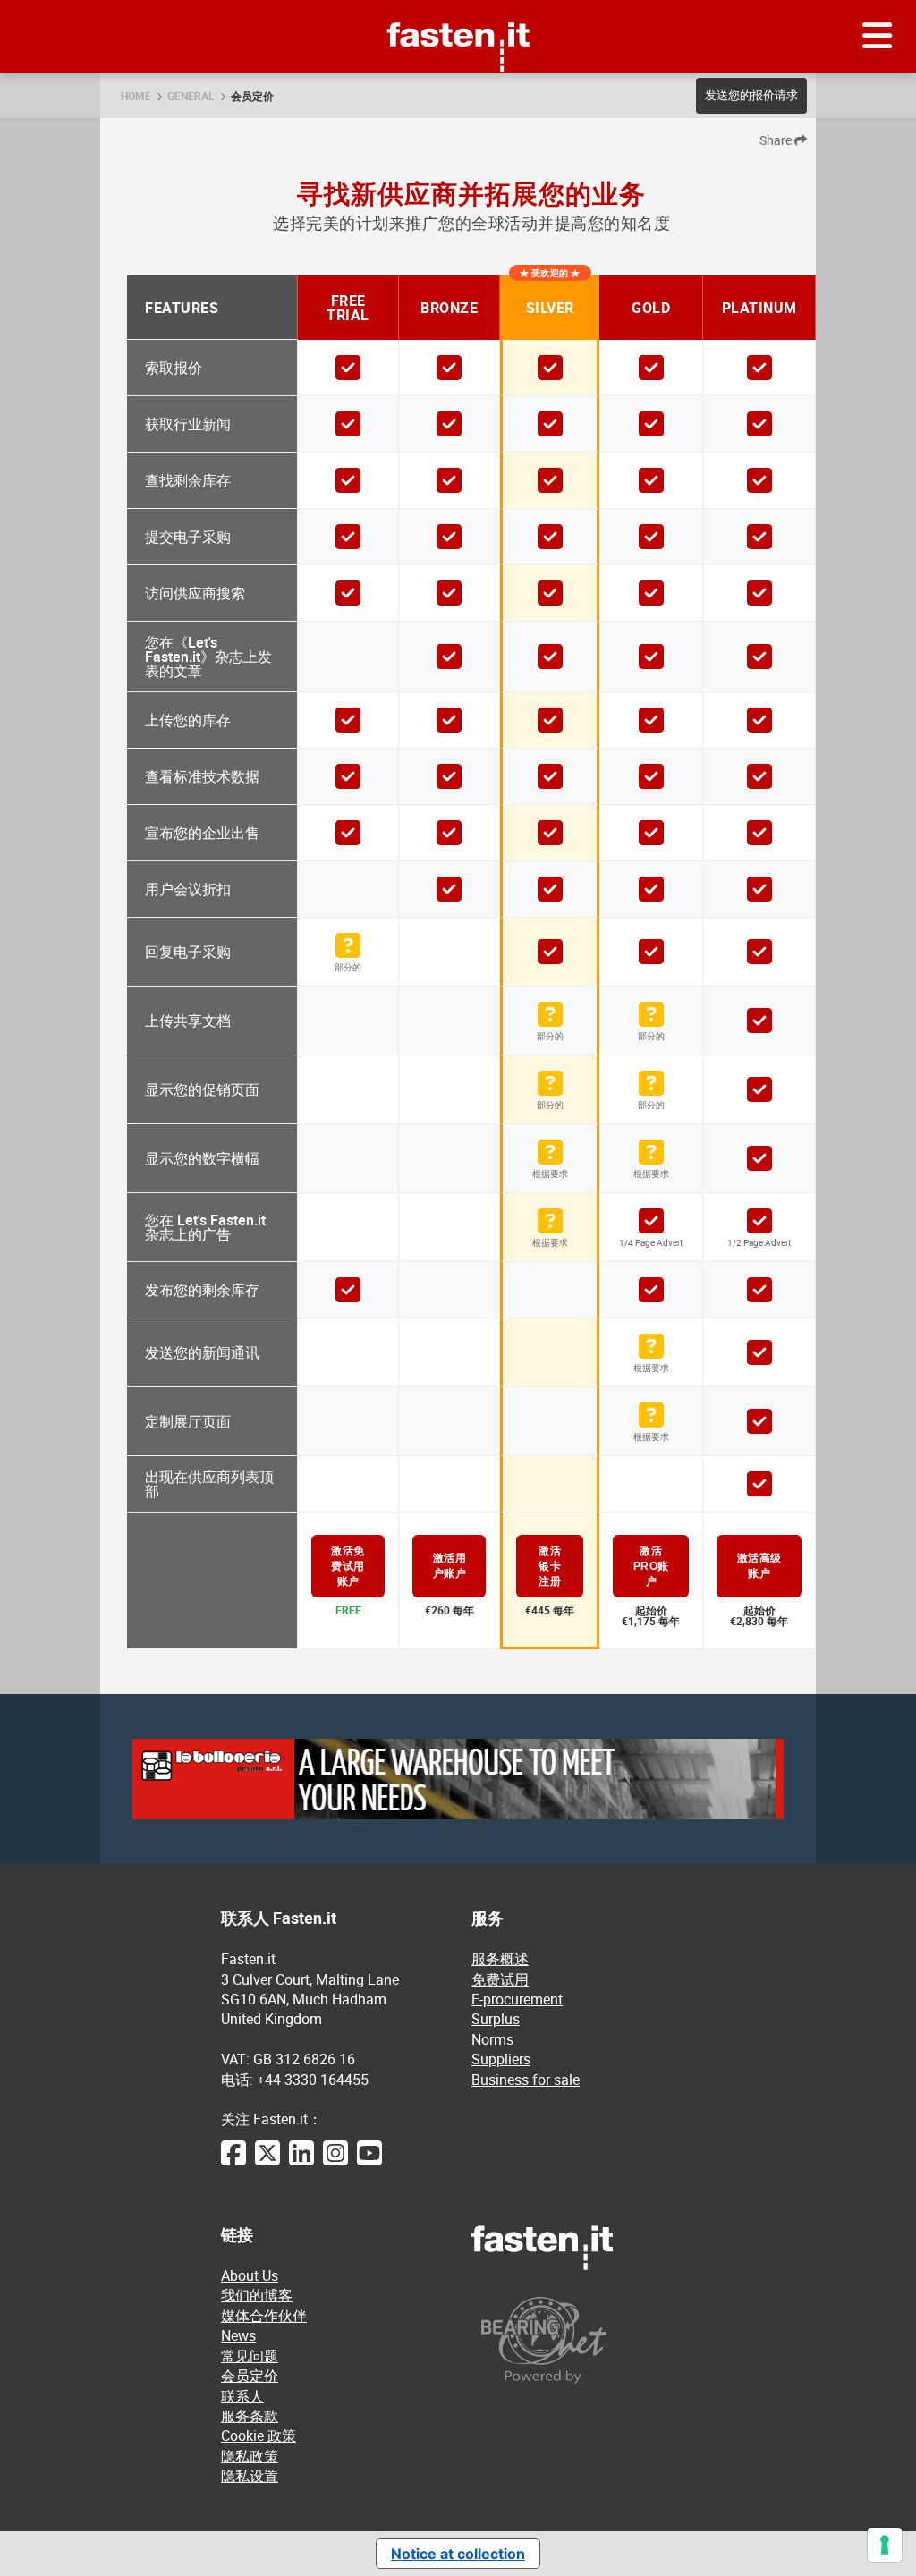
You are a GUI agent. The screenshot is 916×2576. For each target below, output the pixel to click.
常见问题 (250, 2356)
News (238, 2335)
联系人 (242, 2396)
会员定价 (252, 96)
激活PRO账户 (651, 1566)
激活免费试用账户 (348, 1566)
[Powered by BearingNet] (583, 2340)
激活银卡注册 (550, 1566)
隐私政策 (250, 2456)
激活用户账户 (450, 1566)
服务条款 (250, 2416)
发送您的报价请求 (751, 95)
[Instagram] (335, 2162)
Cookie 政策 (259, 2436)
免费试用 (500, 1979)
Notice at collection (458, 2554)
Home (136, 96)
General (191, 96)
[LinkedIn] (301, 2162)
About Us (250, 2275)
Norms (492, 2039)
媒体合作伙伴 (264, 2316)
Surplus (496, 2019)
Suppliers (501, 2059)
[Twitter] (267, 2162)
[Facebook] (233, 2162)
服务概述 (500, 1959)
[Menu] (878, 37)
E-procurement (517, 1999)
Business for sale (526, 2080)
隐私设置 (250, 2476)
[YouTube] (369, 2162)
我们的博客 (257, 2295)
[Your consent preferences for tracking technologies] (885, 2545)
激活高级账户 (759, 1566)
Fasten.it (458, 7)
